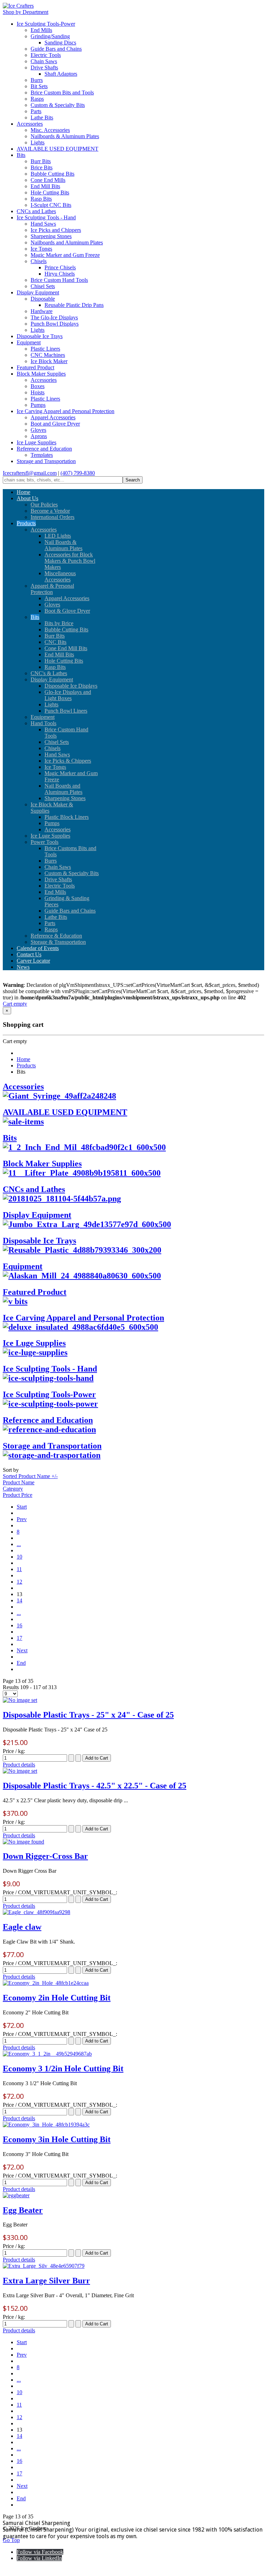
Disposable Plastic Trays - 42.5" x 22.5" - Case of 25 (95, 1786)
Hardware (42, 311)
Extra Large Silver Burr (46, 2281)
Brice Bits (42, 167)
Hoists (38, 392)
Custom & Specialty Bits (58, 105)
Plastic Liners (45, 349)
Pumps (38, 405)
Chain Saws (44, 61)
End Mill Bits (45, 186)
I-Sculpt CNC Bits (51, 205)
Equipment (29, 342)
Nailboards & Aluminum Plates (65, 136)
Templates (42, 455)
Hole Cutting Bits (50, 192)
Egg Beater (23, 2210)
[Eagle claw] (37, 1912)
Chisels (39, 261)
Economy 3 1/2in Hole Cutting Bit (63, 2069)
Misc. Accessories (50, 130)
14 (19, 1600)
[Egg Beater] (16, 2195)
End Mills (41, 30)
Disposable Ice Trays (40, 336)
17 (19, 1638)
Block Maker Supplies (41, 374)
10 (19, 1557)
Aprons (39, 436)
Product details (19, 1765)
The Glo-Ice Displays (54, 317)
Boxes (38, 386)
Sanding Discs (60, 43)
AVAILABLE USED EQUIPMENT (58, 149)
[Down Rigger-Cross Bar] (23, 1842)
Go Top (11, 2540)
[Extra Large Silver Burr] (44, 2266)
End (21, 1663)
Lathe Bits (42, 118)
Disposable (43, 299)
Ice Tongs (41, 249)
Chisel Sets (43, 286)
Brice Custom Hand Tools (59, 280)
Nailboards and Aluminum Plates (67, 242)
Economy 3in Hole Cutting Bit (57, 2139)
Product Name (19, 1482)
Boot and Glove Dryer (55, 424)
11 (19, 1569)
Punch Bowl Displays (55, 324)
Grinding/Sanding (50, 36)
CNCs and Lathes (36, 211)
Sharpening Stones (51, 236)
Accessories (30, 124)
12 (19, 1582)
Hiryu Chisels (60, 274)
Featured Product (35, 367)
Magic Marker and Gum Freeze (65, 255)
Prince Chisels (60, 267)
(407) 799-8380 (78, 473)
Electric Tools (46, 55)
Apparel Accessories (53, 417)
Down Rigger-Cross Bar (45, 1856)
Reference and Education (44, 449)
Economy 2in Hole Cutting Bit (57, 1998)
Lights (38, 142)
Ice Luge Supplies (37, 442)
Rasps (37, 99)
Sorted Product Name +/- (30, 1476)
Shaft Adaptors (61, 74)
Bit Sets (39, 86)
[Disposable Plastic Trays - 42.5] (20, 1771)
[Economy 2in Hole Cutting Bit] (46, 1983)
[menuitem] (23, 492)
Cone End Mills (48, 180)
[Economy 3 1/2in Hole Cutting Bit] (47, 2054)
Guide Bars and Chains (56, 49)
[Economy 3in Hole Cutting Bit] (46, 2125)
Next (22, 1650)
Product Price (18, 1495)
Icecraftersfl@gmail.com (30, 473)
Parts (36, 111)
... (19, 1544)
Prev (22, 1519)
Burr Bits (41, 161)
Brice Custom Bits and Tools (62, 93)
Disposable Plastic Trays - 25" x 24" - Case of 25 (88, 1715)
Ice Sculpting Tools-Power (46, 24)
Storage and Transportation (46, 461)
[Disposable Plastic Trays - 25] (20, 1700)
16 (19, 1625)
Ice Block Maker (49, 361)
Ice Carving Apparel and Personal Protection (66, 411)
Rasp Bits (41, 199)
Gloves (38, 430)
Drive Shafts (44, 68)
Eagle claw (22, 1927)
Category (13, 1489)
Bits (21, 155)
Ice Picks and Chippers (56, 230)
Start (22, 1507)
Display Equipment (38, 292)
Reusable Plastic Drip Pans (74, 305)
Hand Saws (43, 224)
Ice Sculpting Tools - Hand (46, 217)
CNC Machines (48, 355)
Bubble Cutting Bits (52, 174)
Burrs (37, 80)
